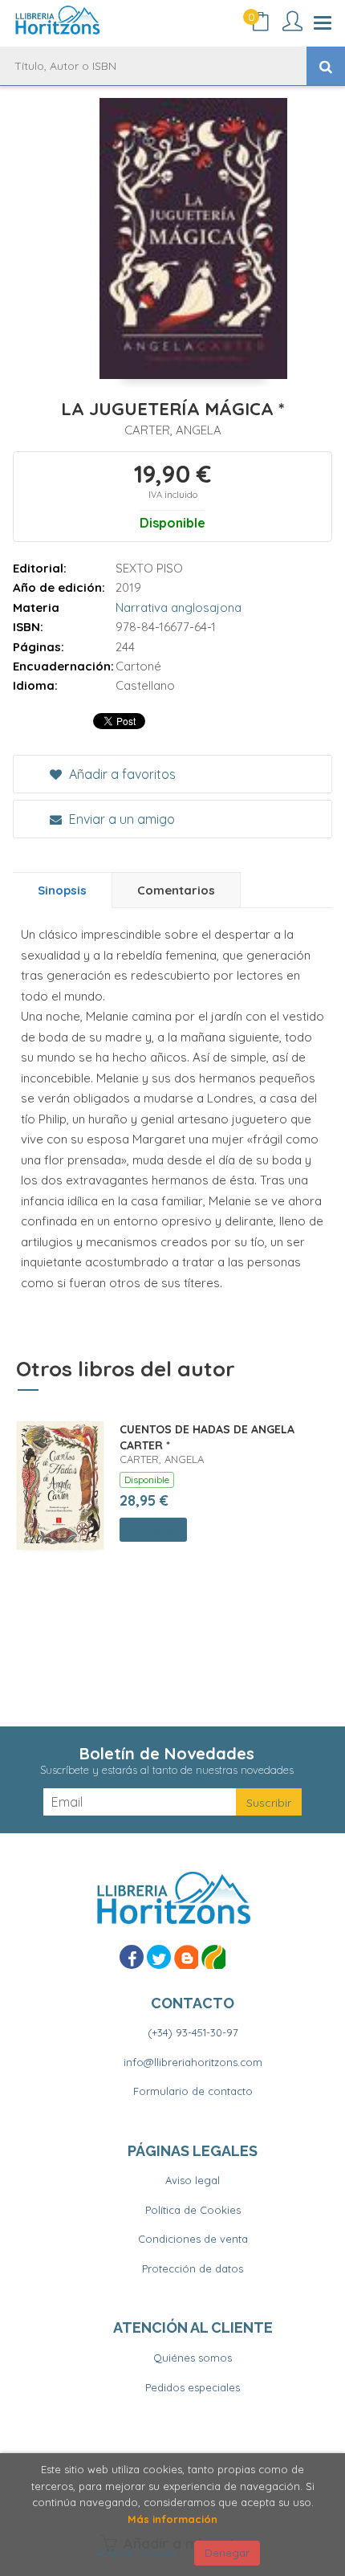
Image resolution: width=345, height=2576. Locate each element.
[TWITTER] (159, 1957)
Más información (172, 2519)
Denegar (227, 2553)
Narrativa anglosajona (179, 607)
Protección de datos (193, 2268)
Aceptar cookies (136, 2553)
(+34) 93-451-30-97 (193, 2032)
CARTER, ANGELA (173, 430)
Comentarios (176, 890)
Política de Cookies (193, 2210)
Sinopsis (62, 890)
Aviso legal (193, 2180)
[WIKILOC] (213, 1957)
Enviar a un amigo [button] (120, 819)
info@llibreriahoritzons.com (193, 2062)
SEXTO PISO (149, 568)
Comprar (153, 1530)
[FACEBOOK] (132, 1957)
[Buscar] (326, 66)
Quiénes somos (193, 2358)
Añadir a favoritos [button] (121, 774)
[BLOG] (186, 1957)
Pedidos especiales (193, 2387)
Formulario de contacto (193, 2091)
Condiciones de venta (193, 2239)
